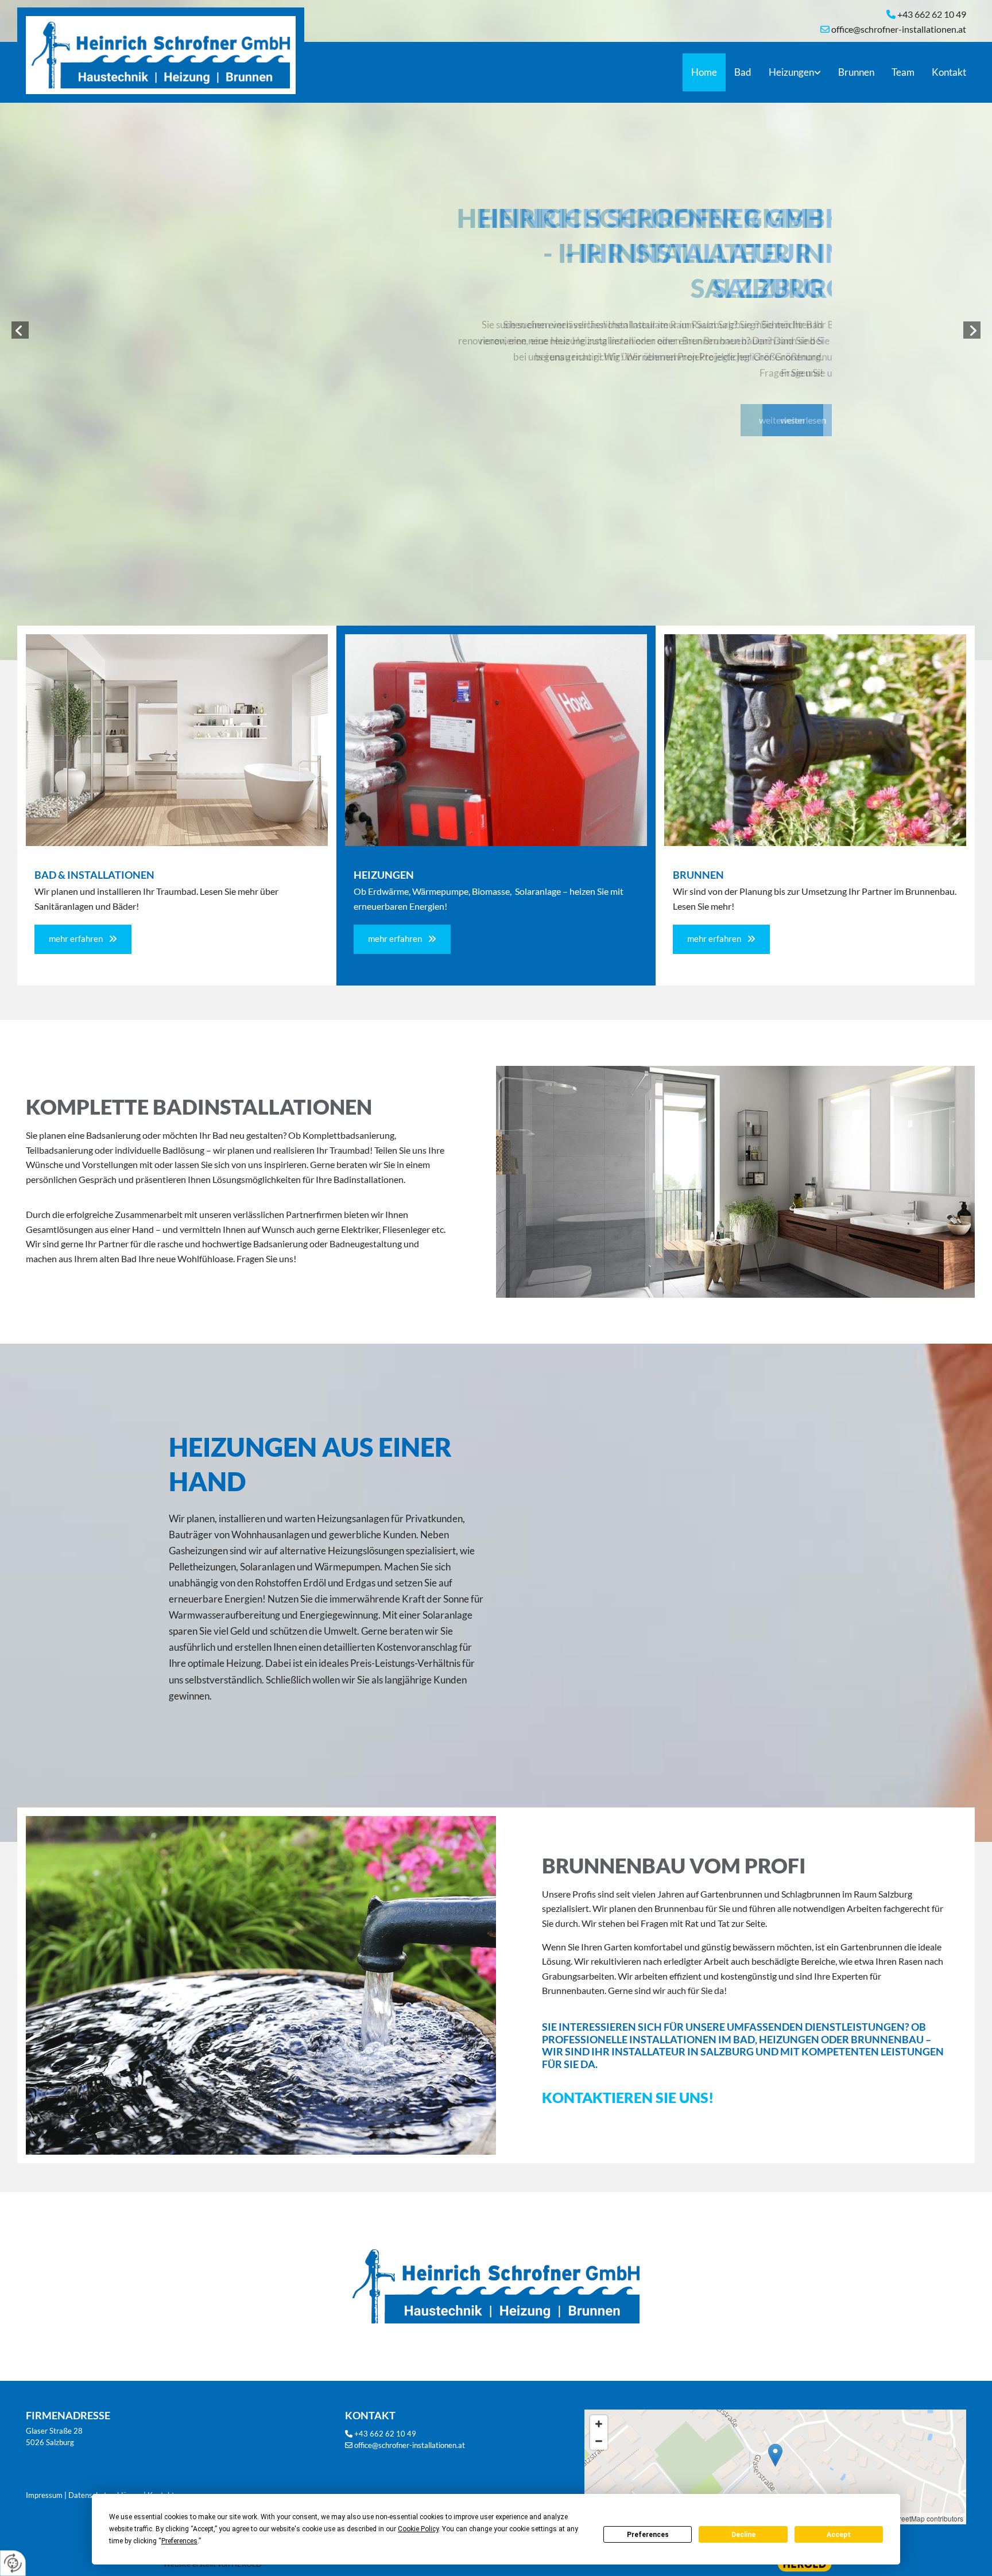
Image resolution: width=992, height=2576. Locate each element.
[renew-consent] (13, 2563)
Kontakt (949, 72)
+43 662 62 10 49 (385, 2434)
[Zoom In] (599, 2424)
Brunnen (856, 72)
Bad (743, 72)
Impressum (44, 2495)
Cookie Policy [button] (418, 2529)
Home (704, 72)
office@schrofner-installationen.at (410, 2445)
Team (903, 72)
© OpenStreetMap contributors (916, 2518)
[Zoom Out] (599, 2441)
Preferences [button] (179, 2541)
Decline (743, 2535)
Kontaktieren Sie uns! (628, 2097)
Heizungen (791, 72)
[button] (782, 420)
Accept (839, 2535)
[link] (795, 72)
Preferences (648, 2535)
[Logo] (165, 51)
